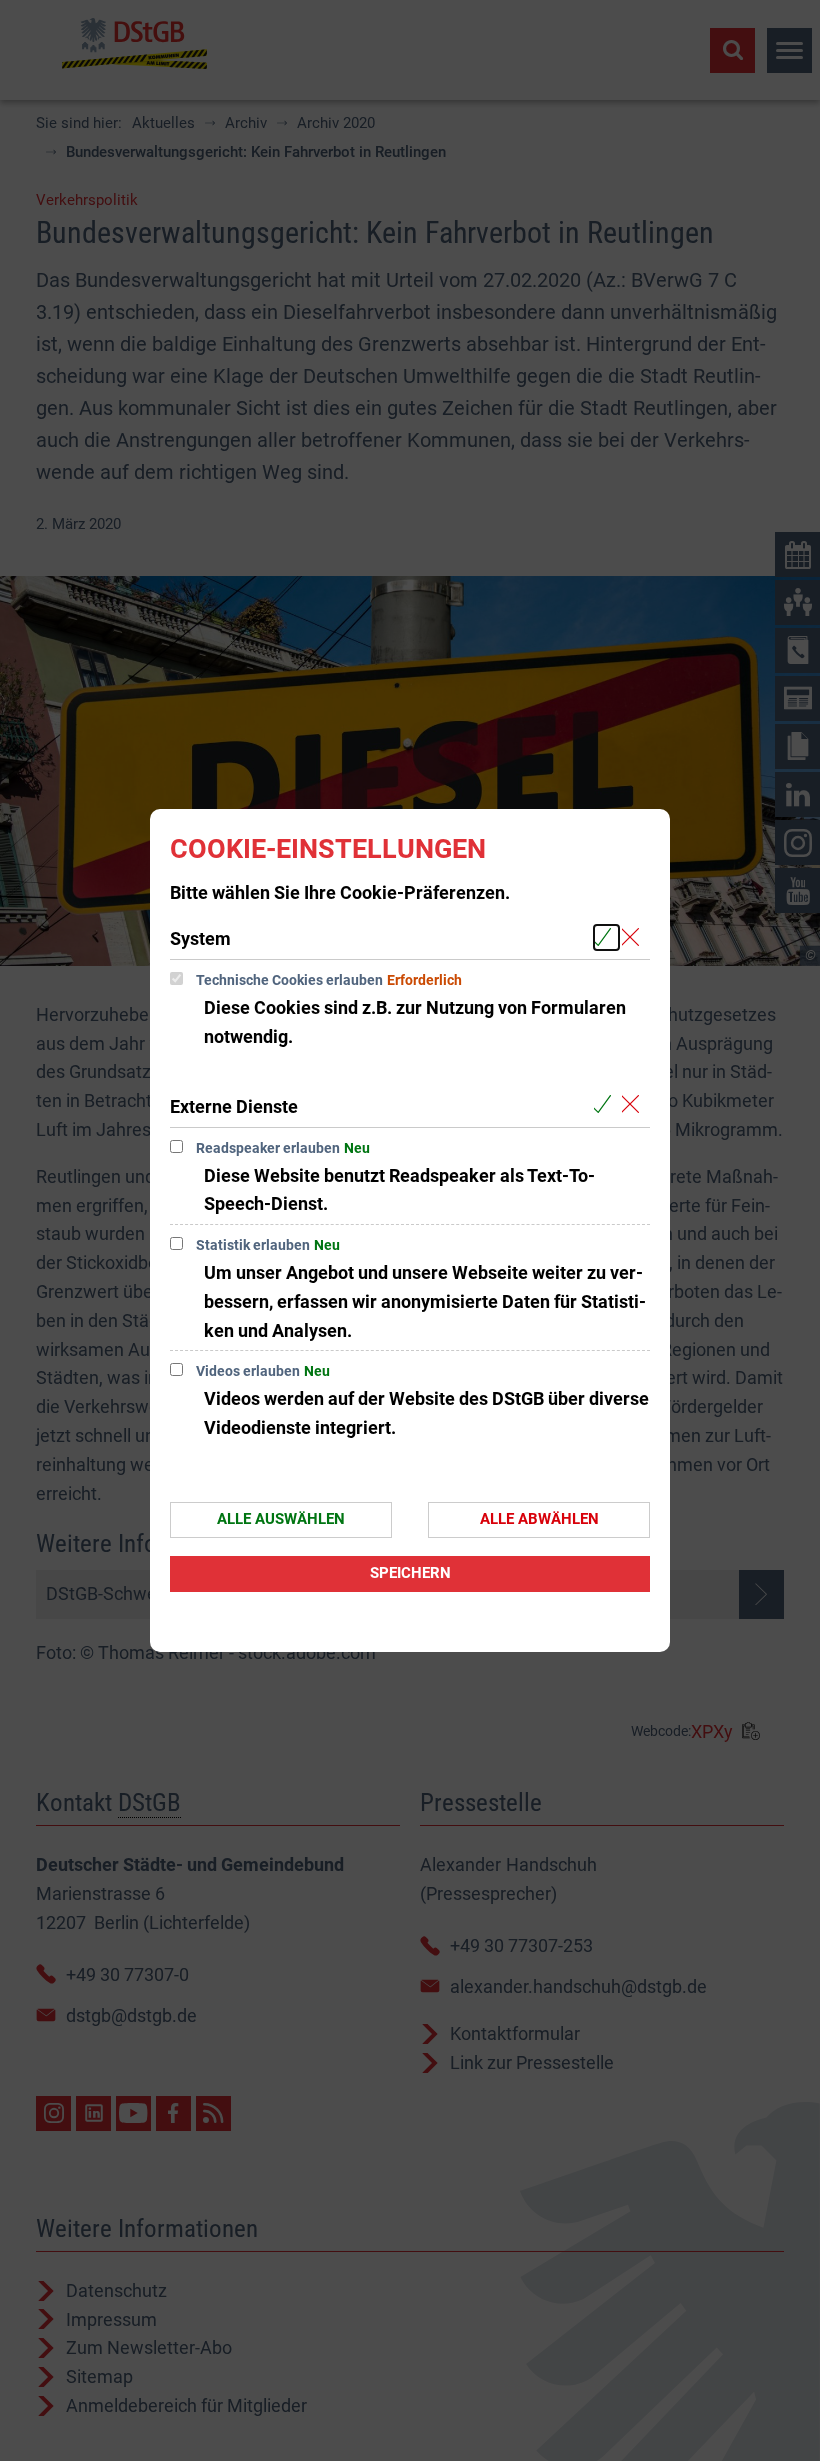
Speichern (410, 1573)
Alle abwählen (539, 1519)
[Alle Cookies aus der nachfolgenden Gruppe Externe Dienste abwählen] (634, 1105)
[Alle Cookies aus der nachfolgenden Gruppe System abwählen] (634, 937)
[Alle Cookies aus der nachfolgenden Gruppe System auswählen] (606, 937)
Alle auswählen (281, 1519)
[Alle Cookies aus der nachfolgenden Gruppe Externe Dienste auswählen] (606, 1105)
